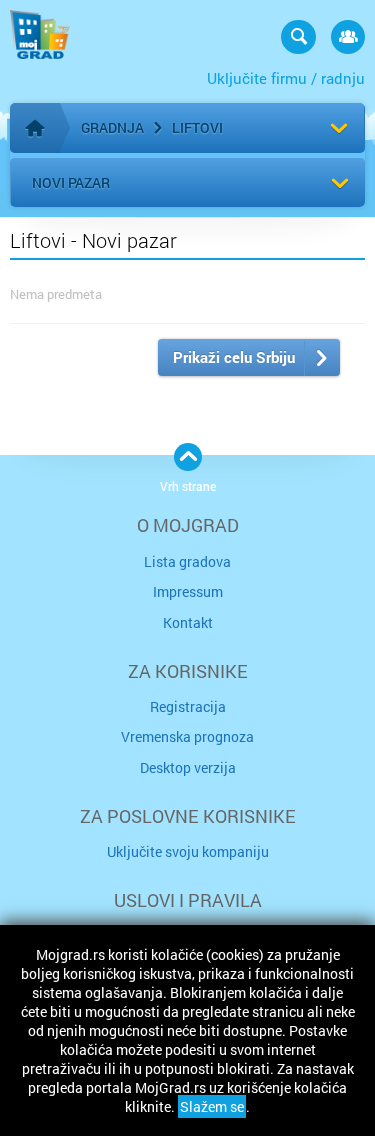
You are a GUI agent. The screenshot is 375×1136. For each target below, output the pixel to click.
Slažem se (212, 1106)
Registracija (188, 706)
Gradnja (112, 127)
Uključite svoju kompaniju (188, 851)
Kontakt (188, 622)
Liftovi (197, 127)
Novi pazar (71, 182)
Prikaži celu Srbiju (234, 357)
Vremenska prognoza (187, 736)
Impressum (188, 591)
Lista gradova (187, 561)
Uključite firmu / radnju (286, 78)
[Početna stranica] (35, 128)
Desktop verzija (188, 767)
